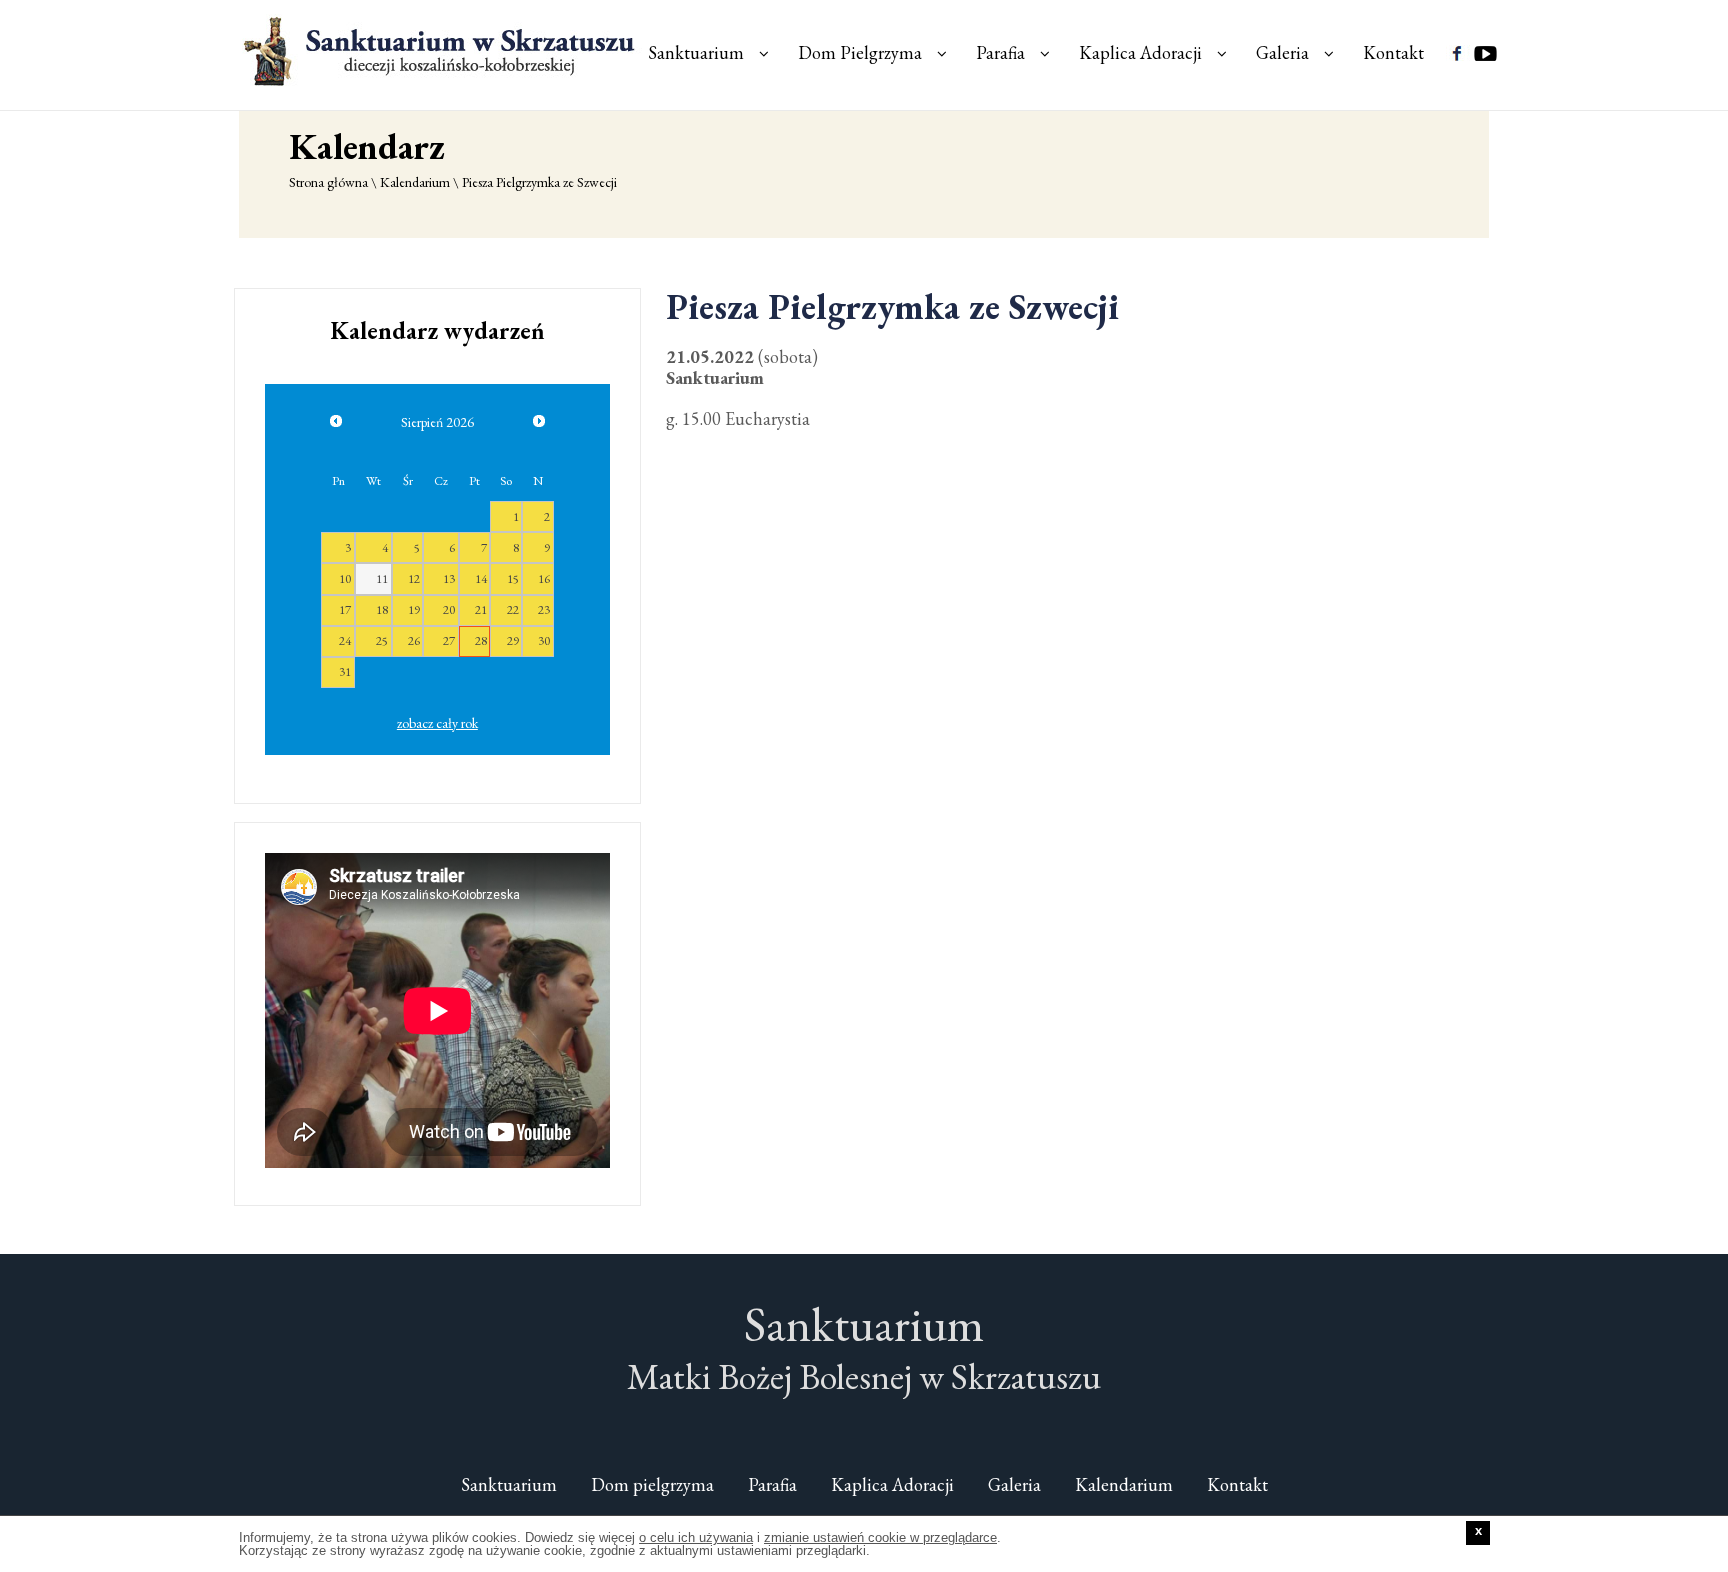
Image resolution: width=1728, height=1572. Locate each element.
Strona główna (328, 182)
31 (345, 671)
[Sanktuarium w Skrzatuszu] (442, 50)
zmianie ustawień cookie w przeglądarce (880, 1537)
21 (481, 609)
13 (449, 578)
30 (544, 640)
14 (481, 578)
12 (414, 578)
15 (513, 578)
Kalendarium (415, 182)
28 (481, 640)
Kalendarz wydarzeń (437, 330)
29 (513, 640)
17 (345, 609)
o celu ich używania (696, 1537)
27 (449, 640)
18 (382, 609)
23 (544, 609)
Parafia (1000, 52)
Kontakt (1393, 52)
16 (544, 578)
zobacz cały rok (437, 723)
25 (382, 640)
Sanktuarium (696, 52)
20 (449, 609)
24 (345, 640)
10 (345, 578)
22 (513, 609)
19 (414, 609)
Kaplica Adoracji (1140, 52)
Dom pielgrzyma (652, 1484)
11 (382, 578)
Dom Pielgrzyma (860, 52)
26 (414, 640)
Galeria (1282, 52)
